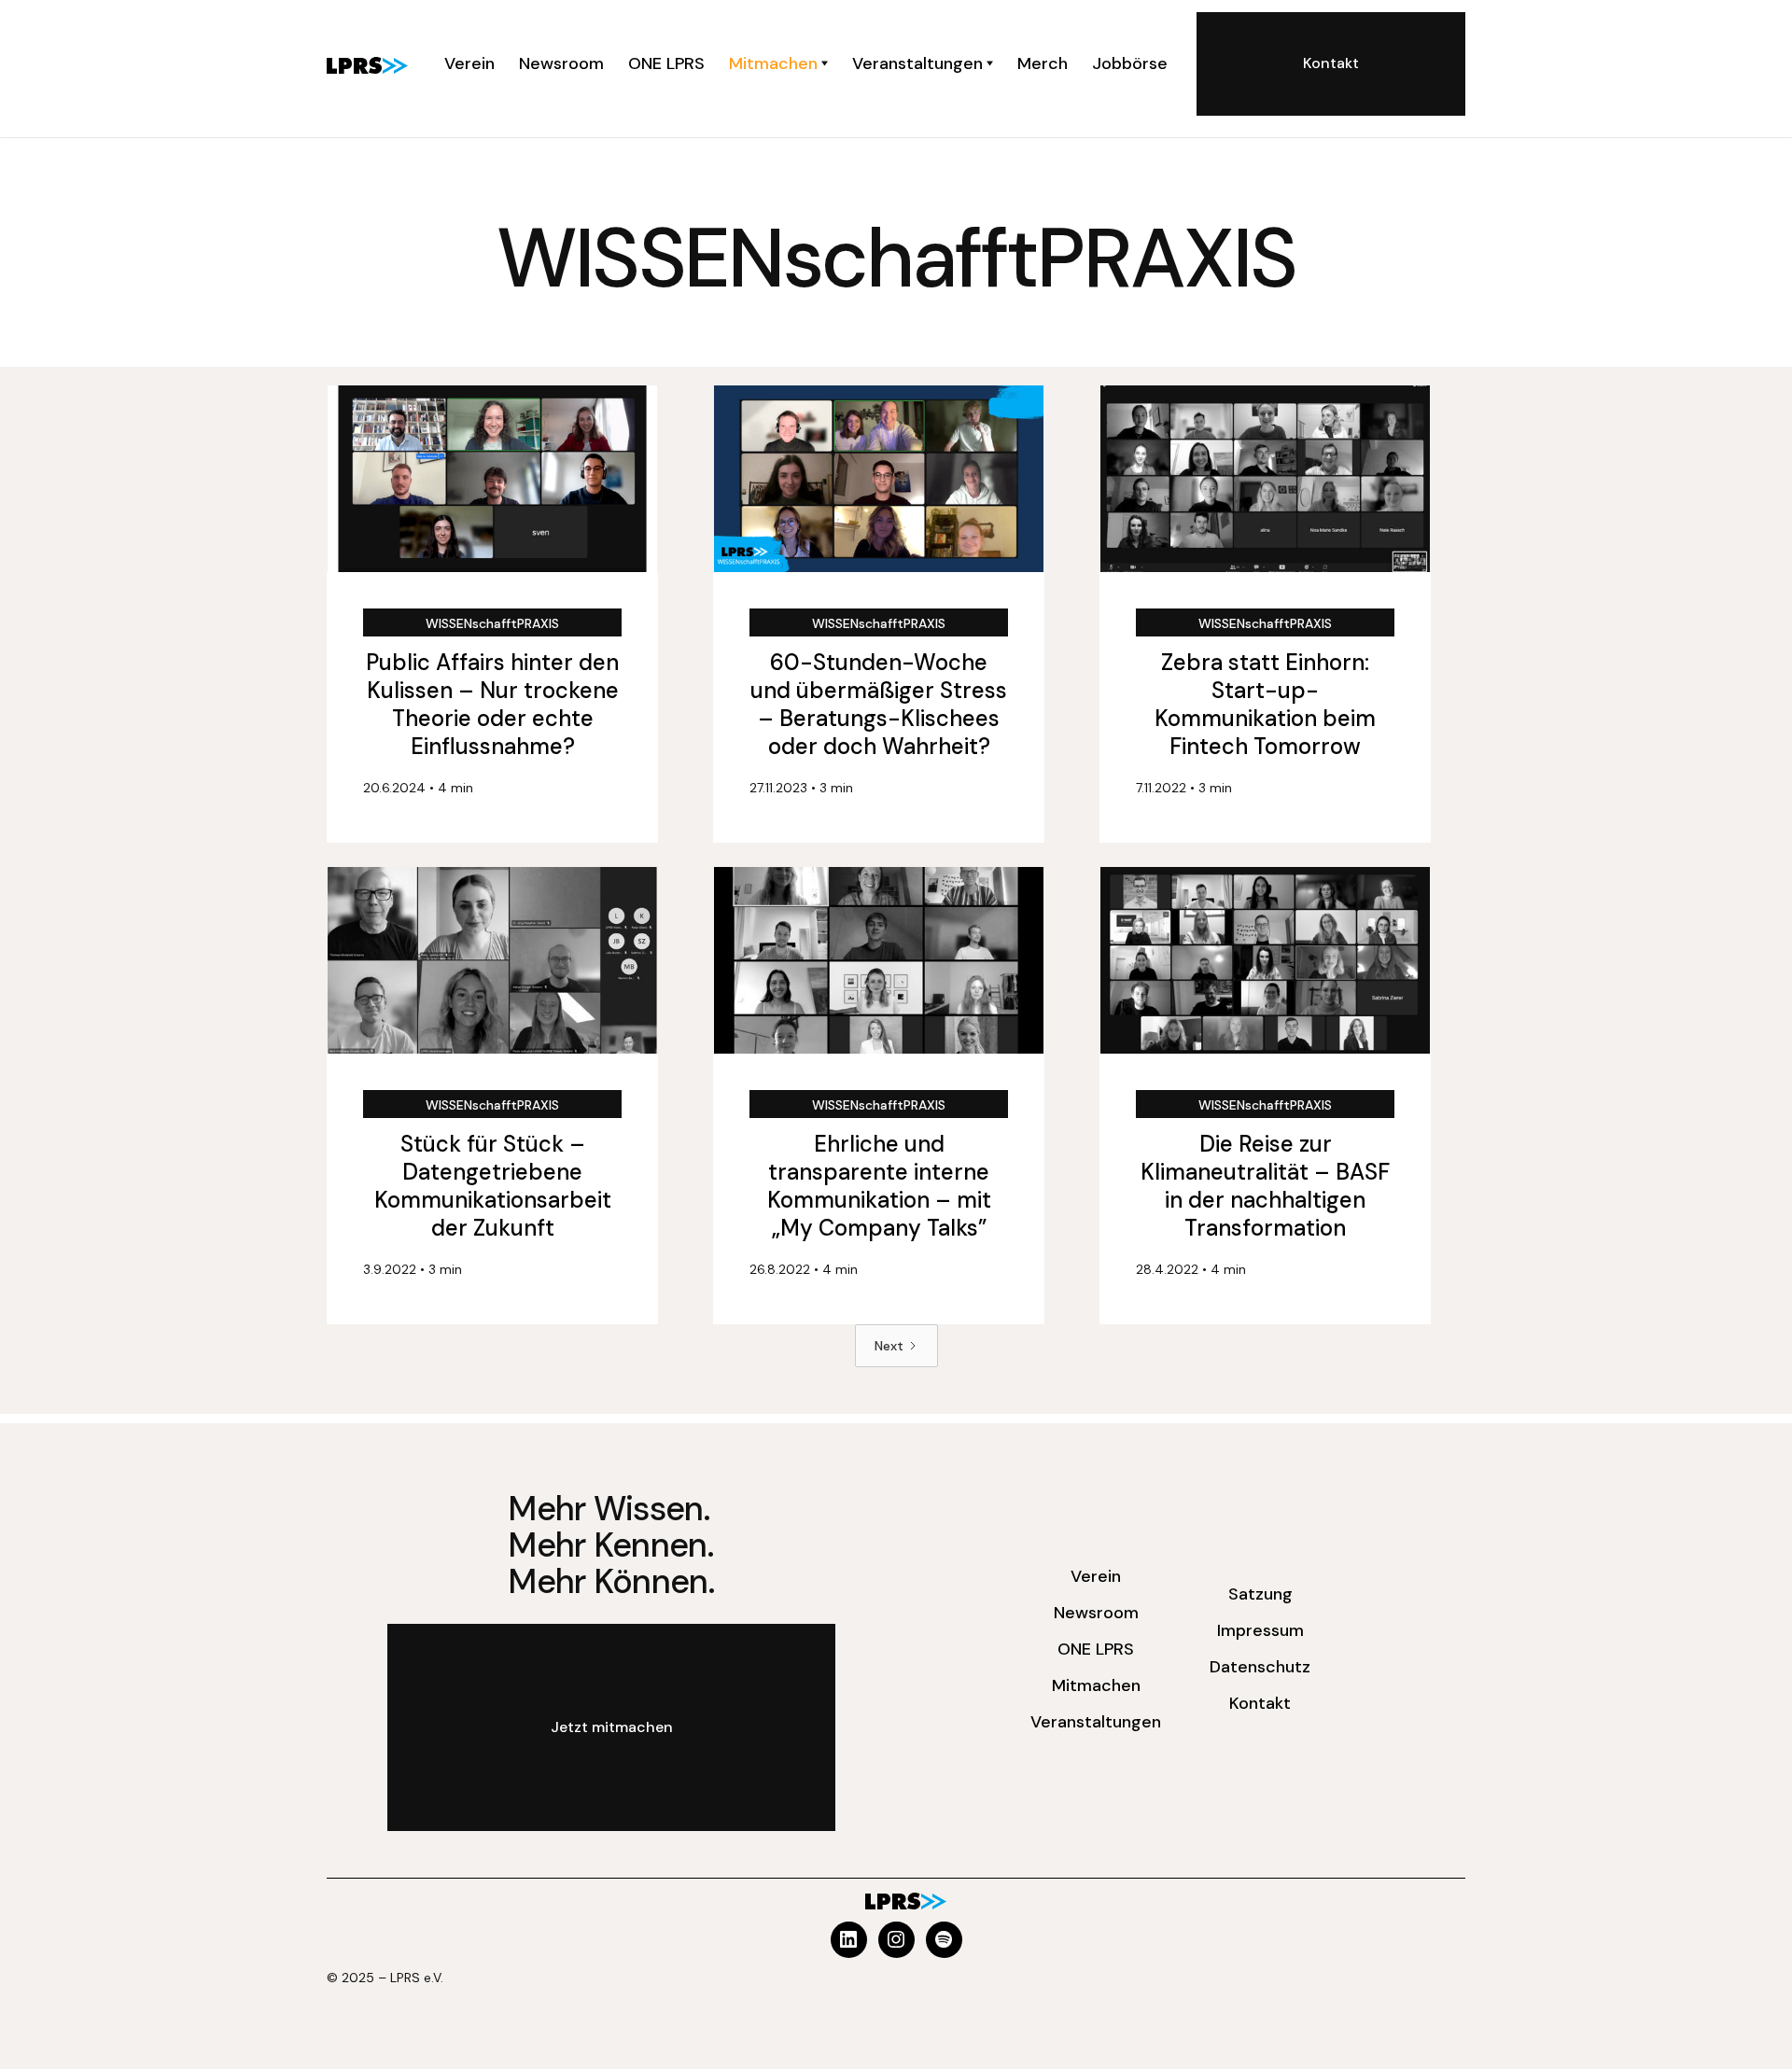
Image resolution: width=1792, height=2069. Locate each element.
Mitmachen (1096, 1685)
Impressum (1260, 1630)
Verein (1096, 1576)
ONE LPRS (1096, 1649)
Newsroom (1096, 1613)
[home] (367, 63)
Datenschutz (1260, 1667)
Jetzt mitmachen (612, 1727)
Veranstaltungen (1096, 1722)
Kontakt (1260, 1703)
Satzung (1260, 1594)
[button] (778, 63)
